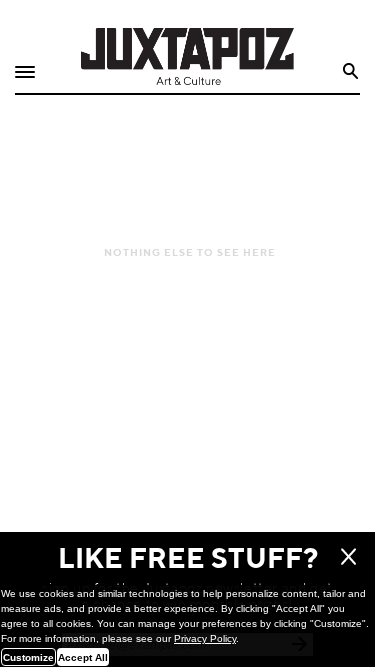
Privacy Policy (205, 638)
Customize (28, 657)
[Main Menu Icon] (25, 72)
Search (351, 71)
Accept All (83, 657)
